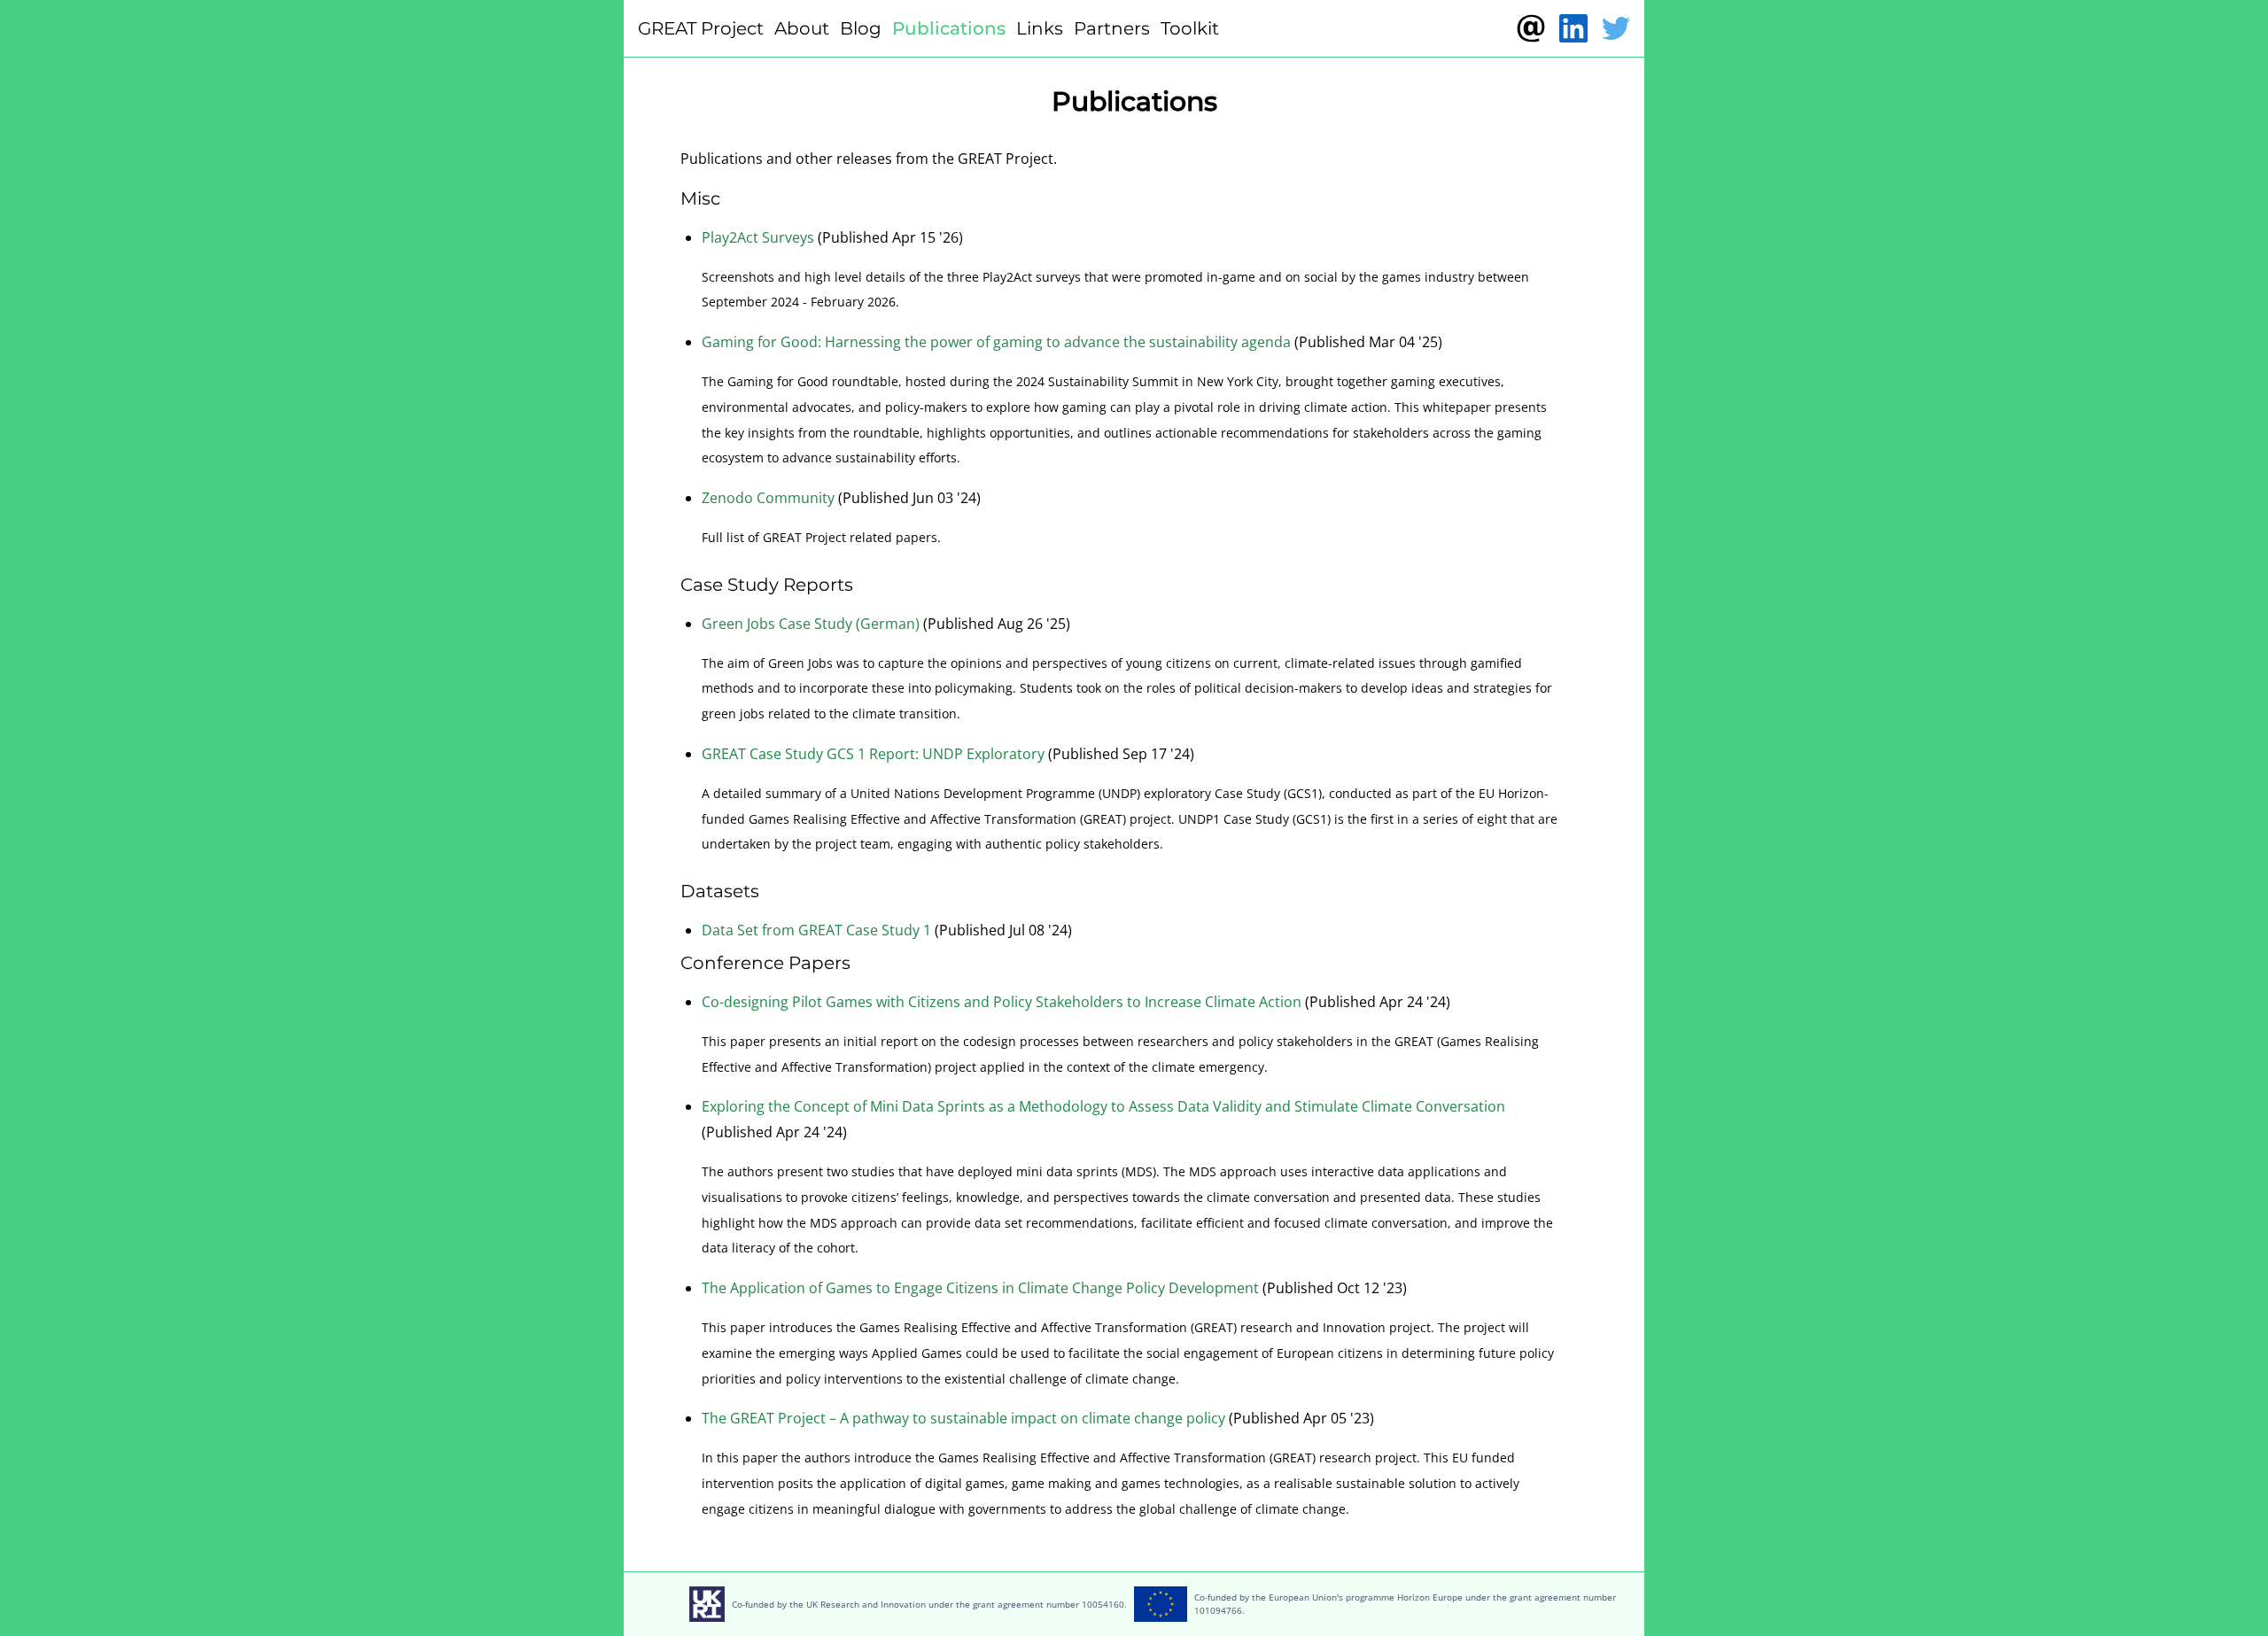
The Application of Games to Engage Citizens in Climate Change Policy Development (980, 1288)
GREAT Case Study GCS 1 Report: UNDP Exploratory (873, 754)
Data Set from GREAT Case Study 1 (816, 930)
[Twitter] (1616, 28)
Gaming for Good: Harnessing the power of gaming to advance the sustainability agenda (996, 342)
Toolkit (1190, 28)
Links (1040, 28)
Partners (1112, 28)
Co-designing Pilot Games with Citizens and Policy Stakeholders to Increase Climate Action (1002, 1002)
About (802, 28)
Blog (861, 28)
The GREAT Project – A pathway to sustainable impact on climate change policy (963, 1418)
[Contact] (1531, 28)
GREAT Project (701, 28)
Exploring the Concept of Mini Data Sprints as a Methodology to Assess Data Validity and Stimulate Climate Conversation (1103, 1106)
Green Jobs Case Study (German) (811, 624)
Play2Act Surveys (758, 237)
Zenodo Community (768, 498)
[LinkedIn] (1573, 28)
